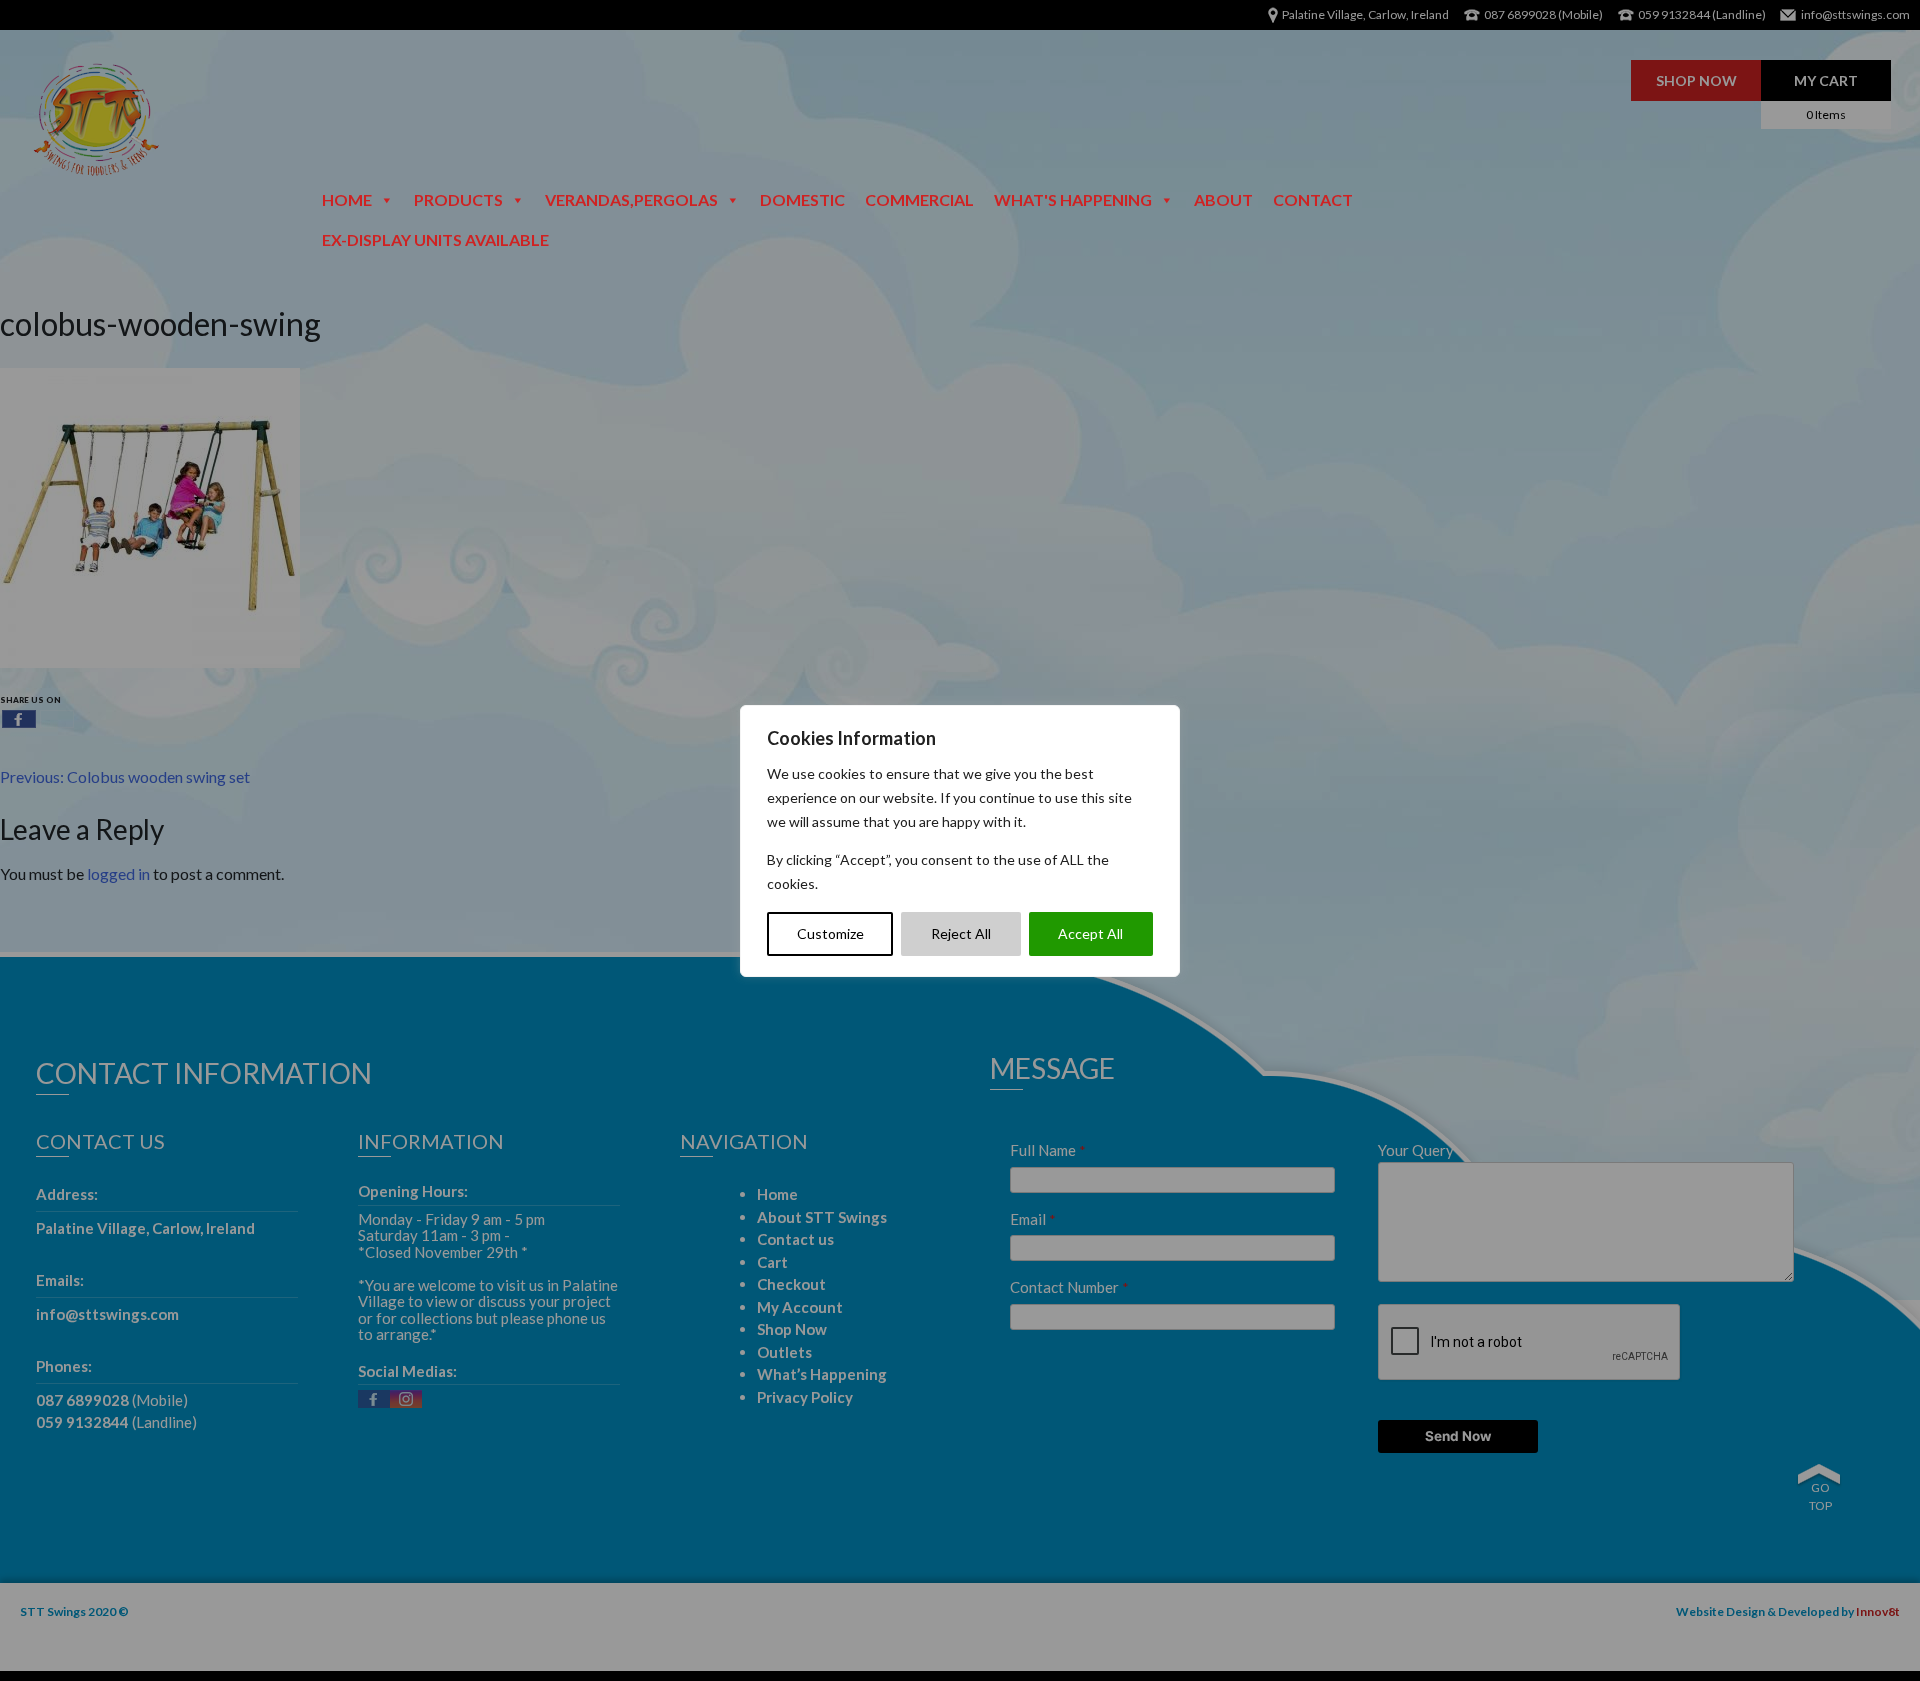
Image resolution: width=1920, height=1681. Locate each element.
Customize (830, 933)
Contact (1313, 199)
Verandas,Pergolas (631, 199)
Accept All (1090, 933)
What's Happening (1073, 199)
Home (347, 199)
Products (458, 199)
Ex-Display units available (435, 239)
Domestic (802, 199)
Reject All (961, 933)
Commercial (919, 199)
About (1223, 199)
